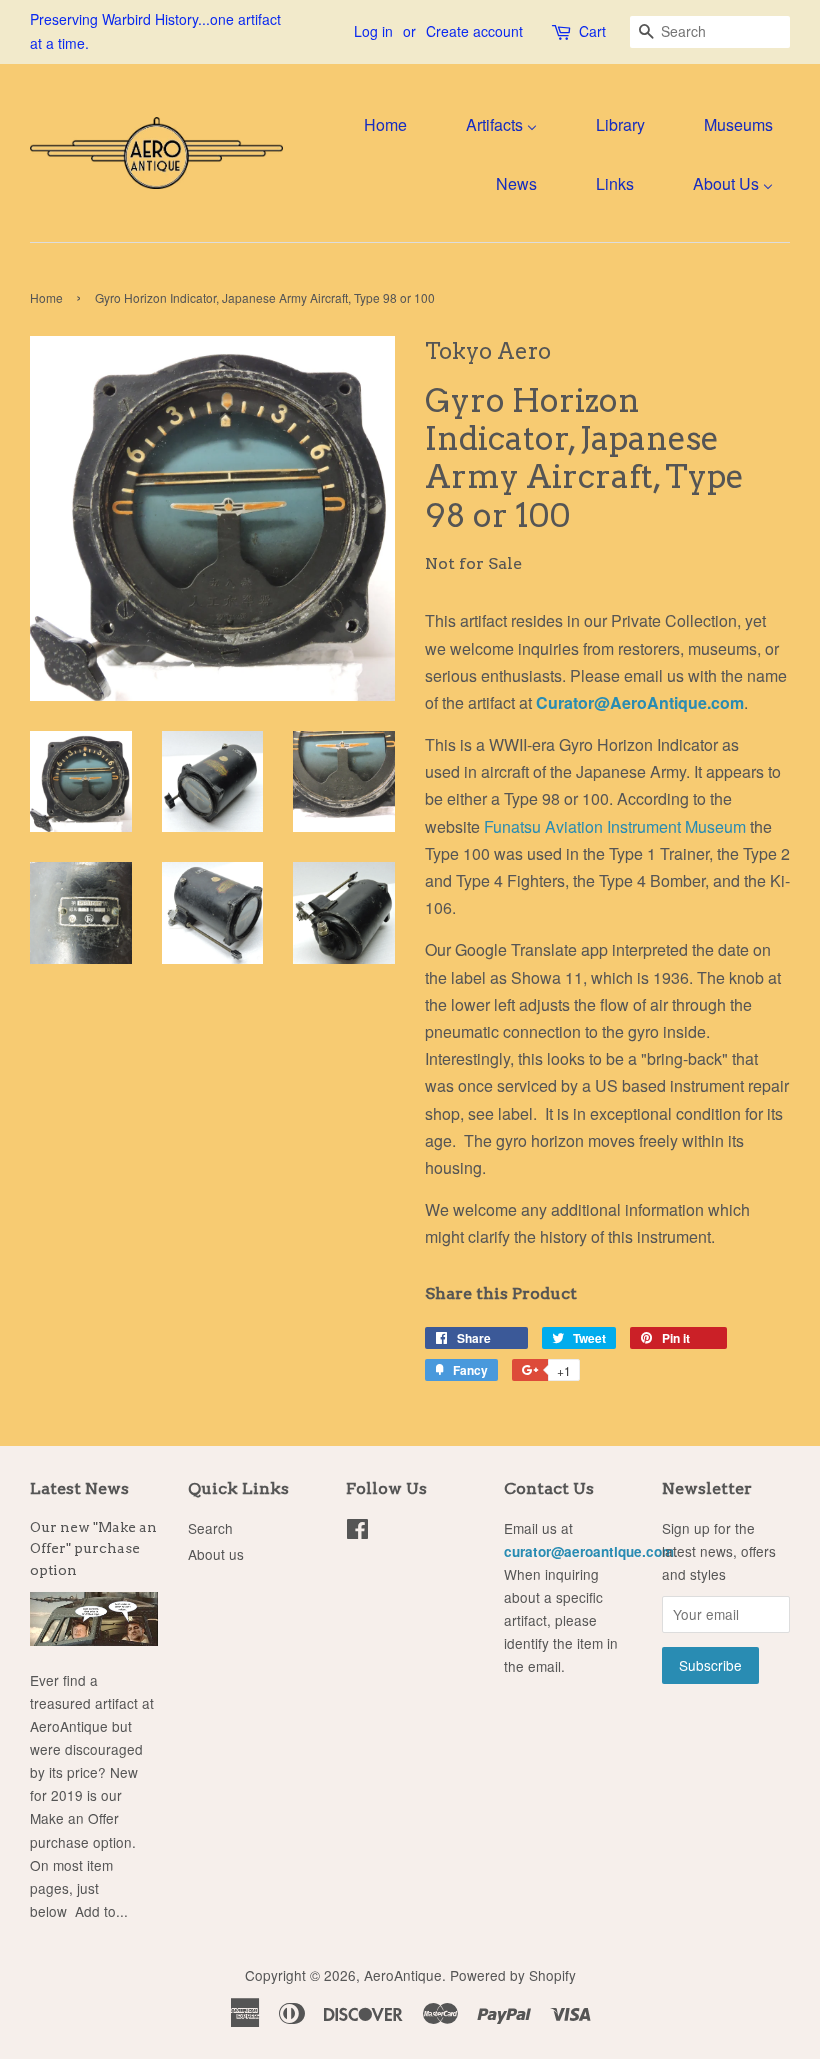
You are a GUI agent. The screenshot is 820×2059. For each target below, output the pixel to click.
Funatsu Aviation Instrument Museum (615, 826)
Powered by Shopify (513, 1975)
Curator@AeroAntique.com (640, 702)
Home (46, 297)
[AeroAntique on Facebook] (357, 1532)
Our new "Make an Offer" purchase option (93, 1549)
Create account (474, 31)
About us (216, 1554)
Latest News (79, 1488)
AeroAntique (403, 1975)
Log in (373, 31)
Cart (592, 31)
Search (210, 1528)
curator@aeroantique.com (589, 1551)
